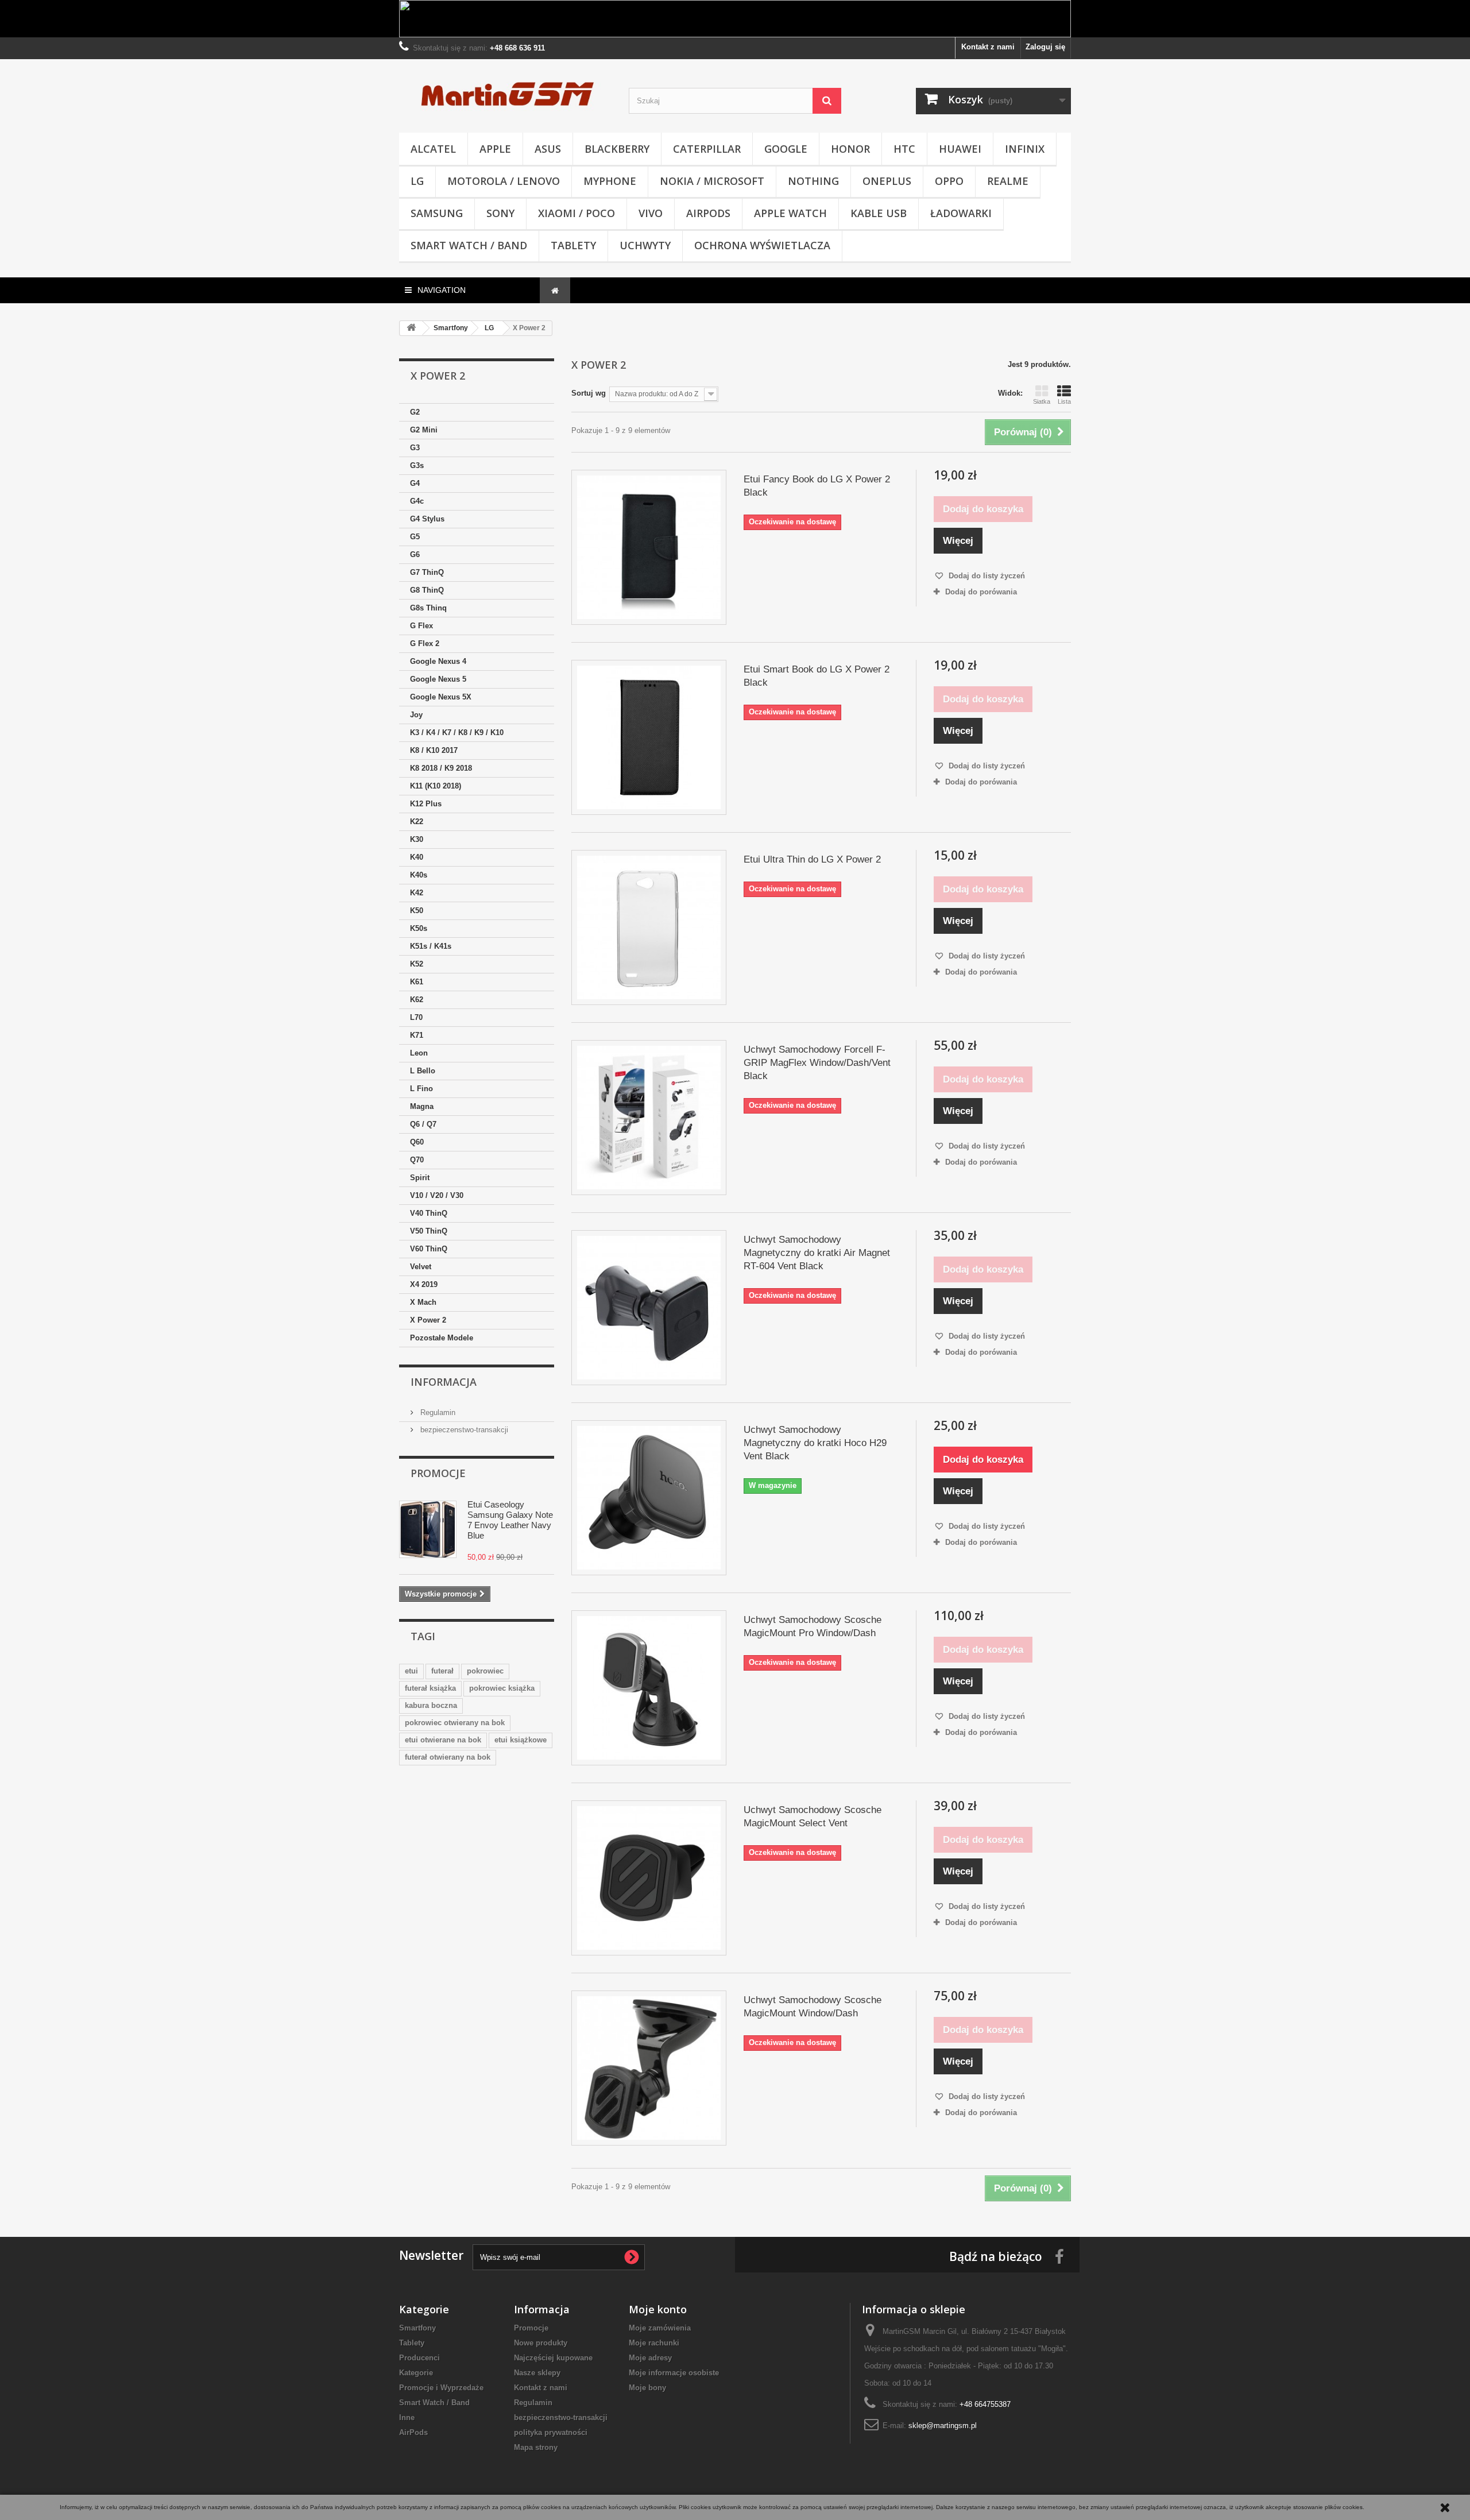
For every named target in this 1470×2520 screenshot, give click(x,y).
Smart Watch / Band (469, 245)
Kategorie (416, 2373)
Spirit (420, 1178)
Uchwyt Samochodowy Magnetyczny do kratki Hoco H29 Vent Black (815, 1443)
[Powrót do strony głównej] (411, 328)
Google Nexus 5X (441, 697)
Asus (548, 149)
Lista (1064, 401)
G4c (417, 501)
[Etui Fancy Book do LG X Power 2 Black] (649, 547)
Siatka (1042, 401)
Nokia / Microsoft (712, 181)
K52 (417, 964)
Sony (500, 213)
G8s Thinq (428, 608)
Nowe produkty (541, 2343)
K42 (417, 893)
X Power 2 (428, 1320)
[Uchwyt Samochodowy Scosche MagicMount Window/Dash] (649, 2068)
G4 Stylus (427, 519)
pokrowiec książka (502, 1688)
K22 (417, 822)
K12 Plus (426, 804)
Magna (422, 1106)
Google (786, 149)
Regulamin (437, 1412)
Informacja (444, 1382)
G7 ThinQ (427, 572)
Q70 (417, 1160)
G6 (415, 554)
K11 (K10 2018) (436, 786)
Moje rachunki (654, 2343)
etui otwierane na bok (443, 1740)
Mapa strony (536, 2447)
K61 (417, 982)
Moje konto (658, 2309)
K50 (417, 911)
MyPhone (610, 181)
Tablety (573, 245)
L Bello (423, 1071)
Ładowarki (961, 213)
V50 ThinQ (429, 1231)
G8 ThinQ (427, 590)
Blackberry (617, 149)
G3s (417, 465)
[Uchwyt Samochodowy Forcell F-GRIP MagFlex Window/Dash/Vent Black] (649, 1118)
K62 (417, 1000)
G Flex (421, 626)
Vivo (651, 213)
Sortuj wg (589, 393)
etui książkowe (521, 1740)
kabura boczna (431, 1705)
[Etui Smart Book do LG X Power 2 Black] (649, 737)
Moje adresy (650, 2358)
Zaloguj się (1045, 47)
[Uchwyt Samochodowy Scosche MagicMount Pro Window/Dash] (649, 1688)
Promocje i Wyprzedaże (441, 2388)
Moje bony (647, 2388)
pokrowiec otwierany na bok (455, 1723)
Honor (850, 149)
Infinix (1025, 149)
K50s (419, 928)
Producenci (419, 2358)
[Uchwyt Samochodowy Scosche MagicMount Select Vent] (649, 1878)
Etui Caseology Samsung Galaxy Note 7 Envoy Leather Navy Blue (510, 1520)
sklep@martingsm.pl (943, 2426)
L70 (416, 1017)
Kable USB (879, 213)
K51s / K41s (431, 946)
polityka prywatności (551, 2432)
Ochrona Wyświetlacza (762, 245)
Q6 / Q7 (423, 1124)
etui (411, 1671)
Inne (407, 2417)
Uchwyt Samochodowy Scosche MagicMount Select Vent (813, 1816)
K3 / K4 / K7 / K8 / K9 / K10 (457, 733)
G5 (415, 537)
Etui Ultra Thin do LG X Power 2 (812, 859)
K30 (417, 839)
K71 (417, 1035)
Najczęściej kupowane (553, 2358)
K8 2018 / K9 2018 (441, 768)
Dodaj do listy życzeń (986, 576)
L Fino (421, 1089)
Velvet (421, 1267)
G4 (415, 483)
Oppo (949, 181)
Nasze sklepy (537, 2373)
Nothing (813, 181)
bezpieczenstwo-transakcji (463, 1430)
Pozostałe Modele (442, 1338)
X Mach (423, 1302)
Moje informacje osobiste (674, 2373)
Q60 (417, 1142)
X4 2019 (424, 1284)
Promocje (438, 1473)
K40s (419, 875)
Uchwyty (645, 245)
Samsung (437, 213)
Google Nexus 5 (438, 679)
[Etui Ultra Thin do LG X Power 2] (649, 927)
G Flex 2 (425, 643)
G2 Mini (424, 430)
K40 (417, 857)
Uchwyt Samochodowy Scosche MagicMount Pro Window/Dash (813, 1626)
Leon (419, 1053)
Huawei (960, 149)
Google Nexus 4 (438, 661)
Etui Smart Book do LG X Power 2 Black (817, 676)
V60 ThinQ (429, 1249)
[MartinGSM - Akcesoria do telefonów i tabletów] (505, 93)
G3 (415, 448)
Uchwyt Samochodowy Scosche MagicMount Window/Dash (813, 2007)
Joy (416, 715)
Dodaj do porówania (981, 592)
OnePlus (887, 181)
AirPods (708, 213)
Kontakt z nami (988, 47)
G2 (415, 412)
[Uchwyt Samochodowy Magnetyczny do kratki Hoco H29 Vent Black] (649, 1498)
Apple (495, 149)
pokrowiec (485, 1671)
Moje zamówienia (660, 2328)
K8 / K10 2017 (434, 750)
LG (417, 181)
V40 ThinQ (429, 1213)
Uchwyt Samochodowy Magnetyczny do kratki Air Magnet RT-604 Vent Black (817, 1253)
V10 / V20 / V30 (437, 1195)
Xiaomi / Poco (577, 213)
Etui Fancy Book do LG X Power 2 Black (817, 486)
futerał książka (430, 1688)
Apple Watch (790, 213)
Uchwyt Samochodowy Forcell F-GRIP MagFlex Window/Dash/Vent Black (817, 1063)
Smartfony (417, 2328)
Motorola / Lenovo (504, 181)
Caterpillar (707, 149)
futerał (442, 1671)
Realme (1008, 181)
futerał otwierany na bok (448, 1757)
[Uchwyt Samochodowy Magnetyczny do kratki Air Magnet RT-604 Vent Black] (649, 1308)
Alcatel (433, 149)
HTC (904, 149)
